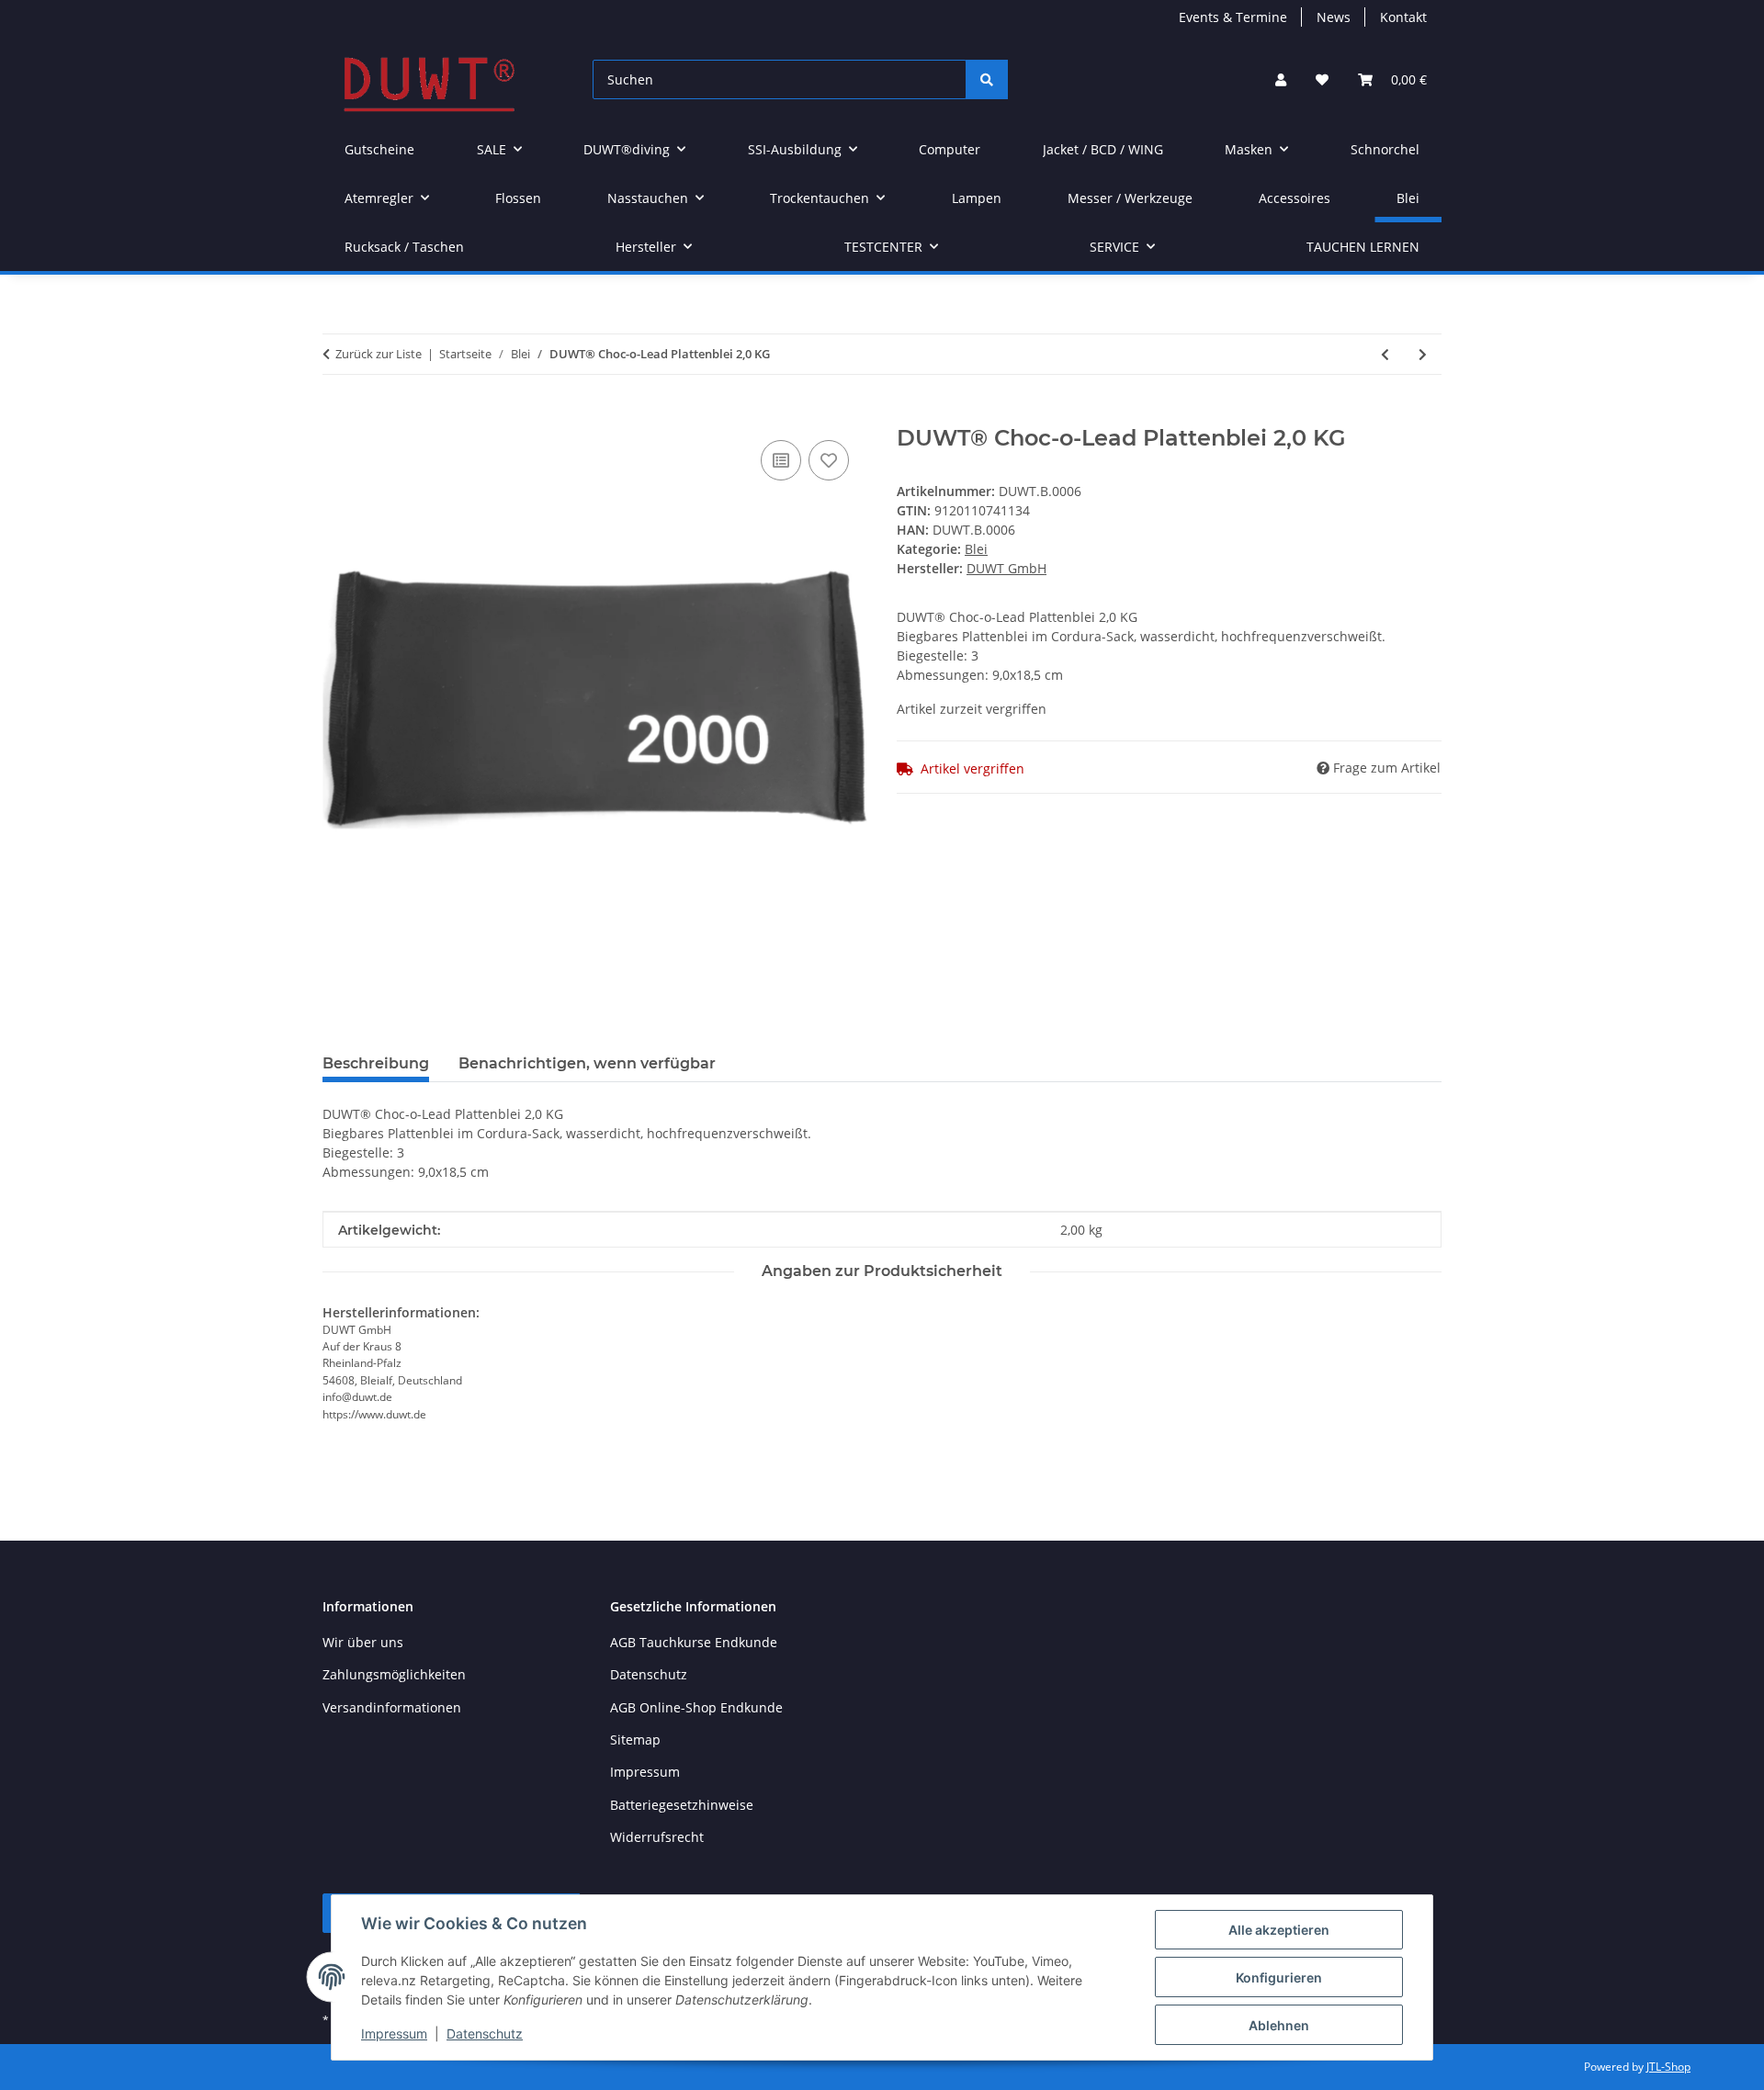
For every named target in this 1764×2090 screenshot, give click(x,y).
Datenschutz (485, 2034)
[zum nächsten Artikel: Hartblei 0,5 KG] (1423, 354)
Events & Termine (1233, 17)
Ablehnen (1279, 2025)
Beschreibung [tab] (376, 1063)
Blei (976, 549)
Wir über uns (363, 1642)
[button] (1281, 79)
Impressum (394, 2034)
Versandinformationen (392, 1707)
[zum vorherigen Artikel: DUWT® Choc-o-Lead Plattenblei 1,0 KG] (1385, 354)
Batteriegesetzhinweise (682, 1805)
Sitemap (635, 1740)
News (1334, 17)
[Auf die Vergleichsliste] (781, 460)
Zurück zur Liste (379, 354)
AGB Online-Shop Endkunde (696, 1707)
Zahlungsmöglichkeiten (394, 1674)
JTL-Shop (1668, 2067)
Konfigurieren (1279, 1977)
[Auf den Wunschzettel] (829, 460)
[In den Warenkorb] (337, 415)
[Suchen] (987, 79)
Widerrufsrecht (657, 1837)
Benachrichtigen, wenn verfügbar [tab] (587, 1063)
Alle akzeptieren (1279, 1930)
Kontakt (1403, 17)
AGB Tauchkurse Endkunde (694, 1642)
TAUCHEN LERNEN (1363, 247)
